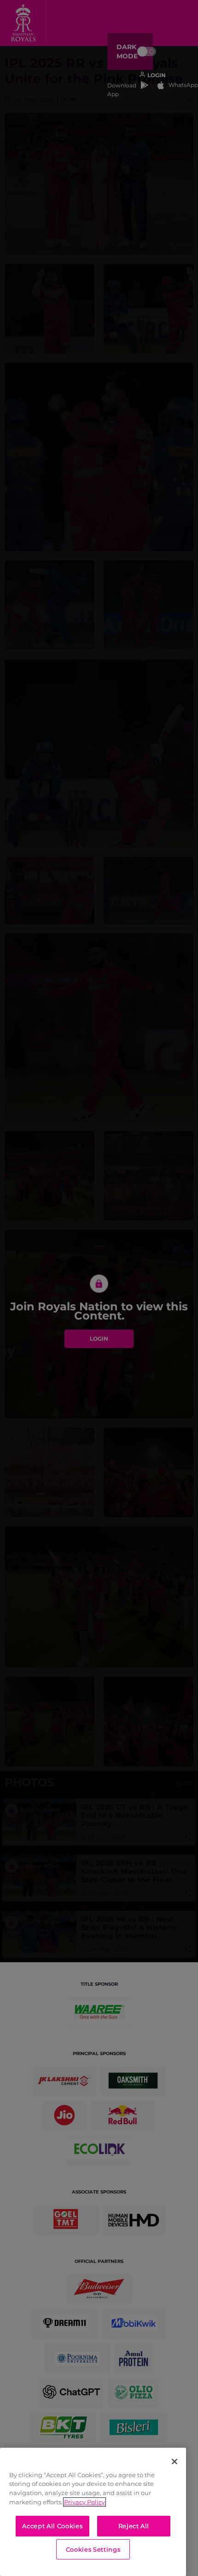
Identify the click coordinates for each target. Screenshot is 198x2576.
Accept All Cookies (52, 2526)
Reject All (134, 2526)
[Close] (175, 2462)
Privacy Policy (84, 2502)
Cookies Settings (93, 2549)
